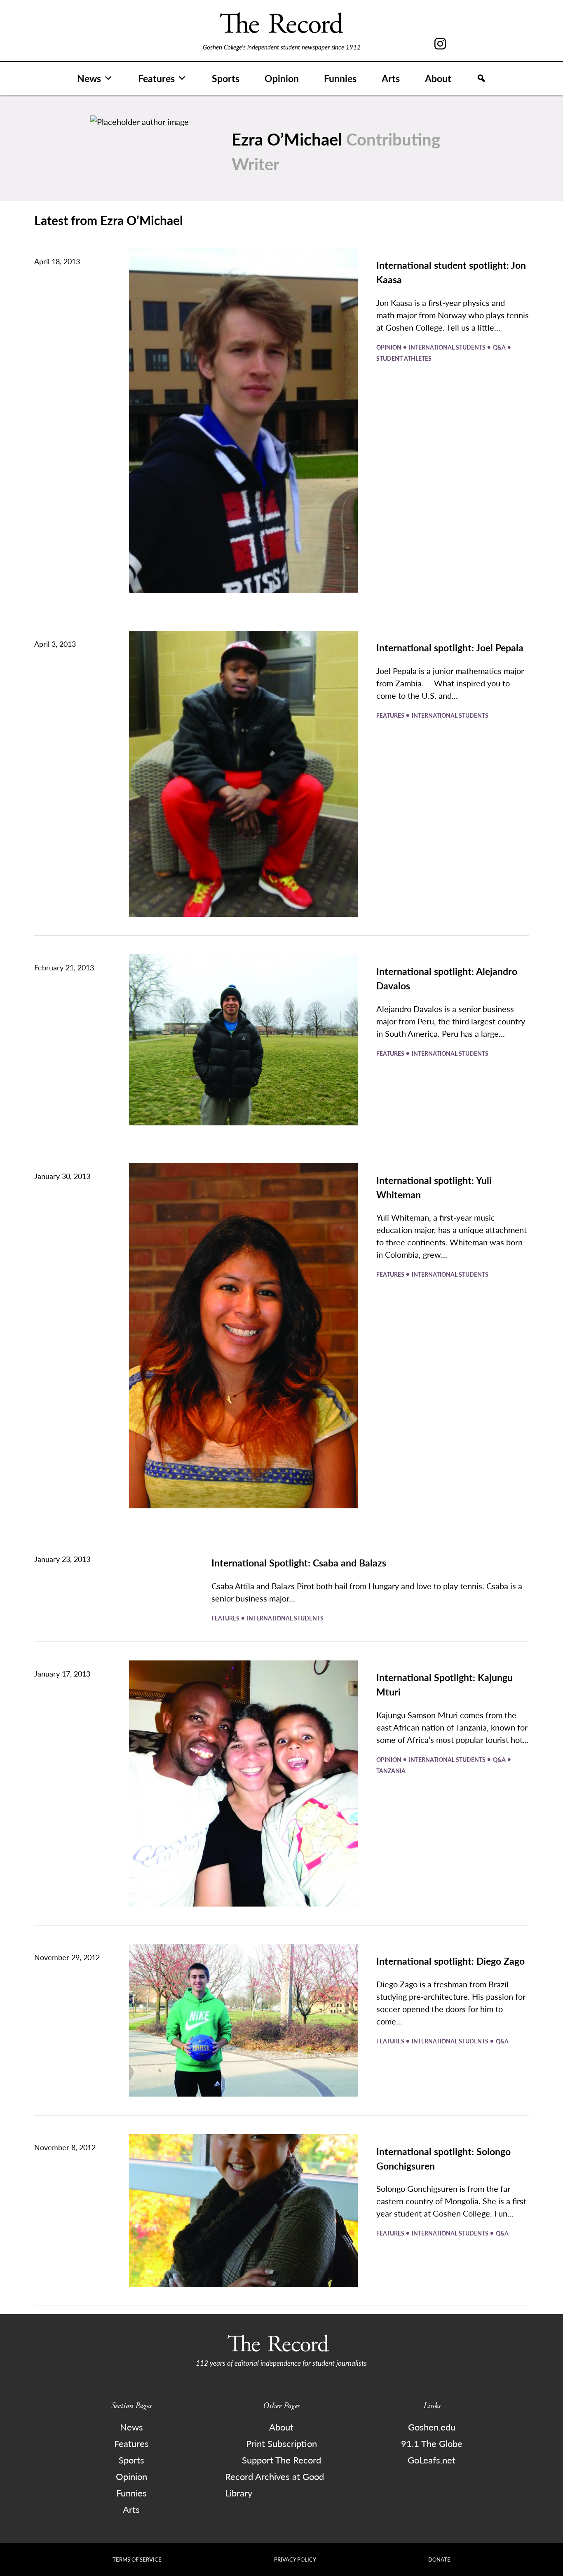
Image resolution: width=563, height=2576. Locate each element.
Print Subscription (281, 2443)
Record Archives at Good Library (274, 2484)
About (438, 78)
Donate (439, 2559)
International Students (448, 347)
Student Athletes (404, 358)
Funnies (340, 78)
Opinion (282, 78)
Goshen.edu (432, 2427)
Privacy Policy (295, 2559)
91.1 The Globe (432, 2443)
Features (156, 78)
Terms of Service (137, 2559)
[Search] (481, 78)
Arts (391, 78)
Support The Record (281, 2460)
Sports (226, 78)
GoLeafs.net (432, 2460)
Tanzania (391, 1771)
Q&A (500, 347)
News (89, 78)
